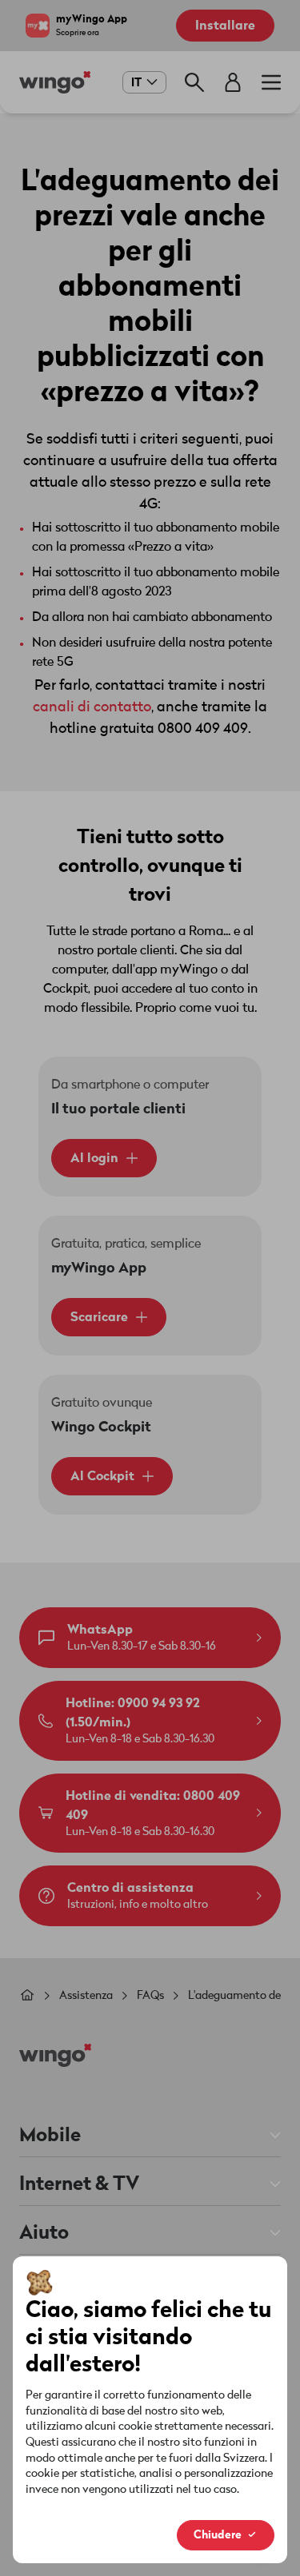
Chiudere (218, 2535)
